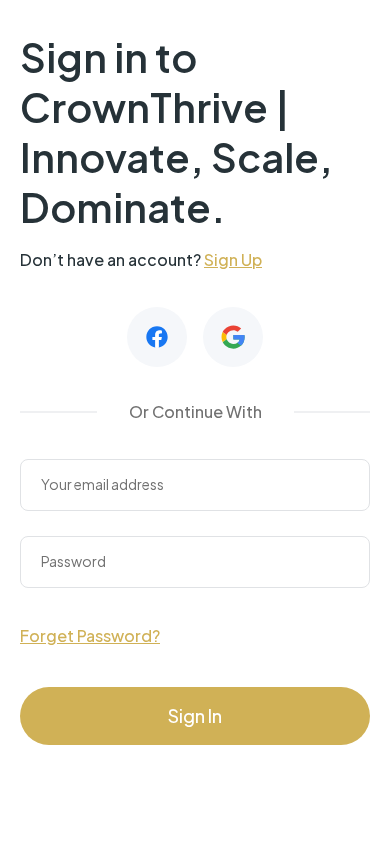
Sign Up (233, 259)
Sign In (195, 715)
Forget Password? (90, 635)
